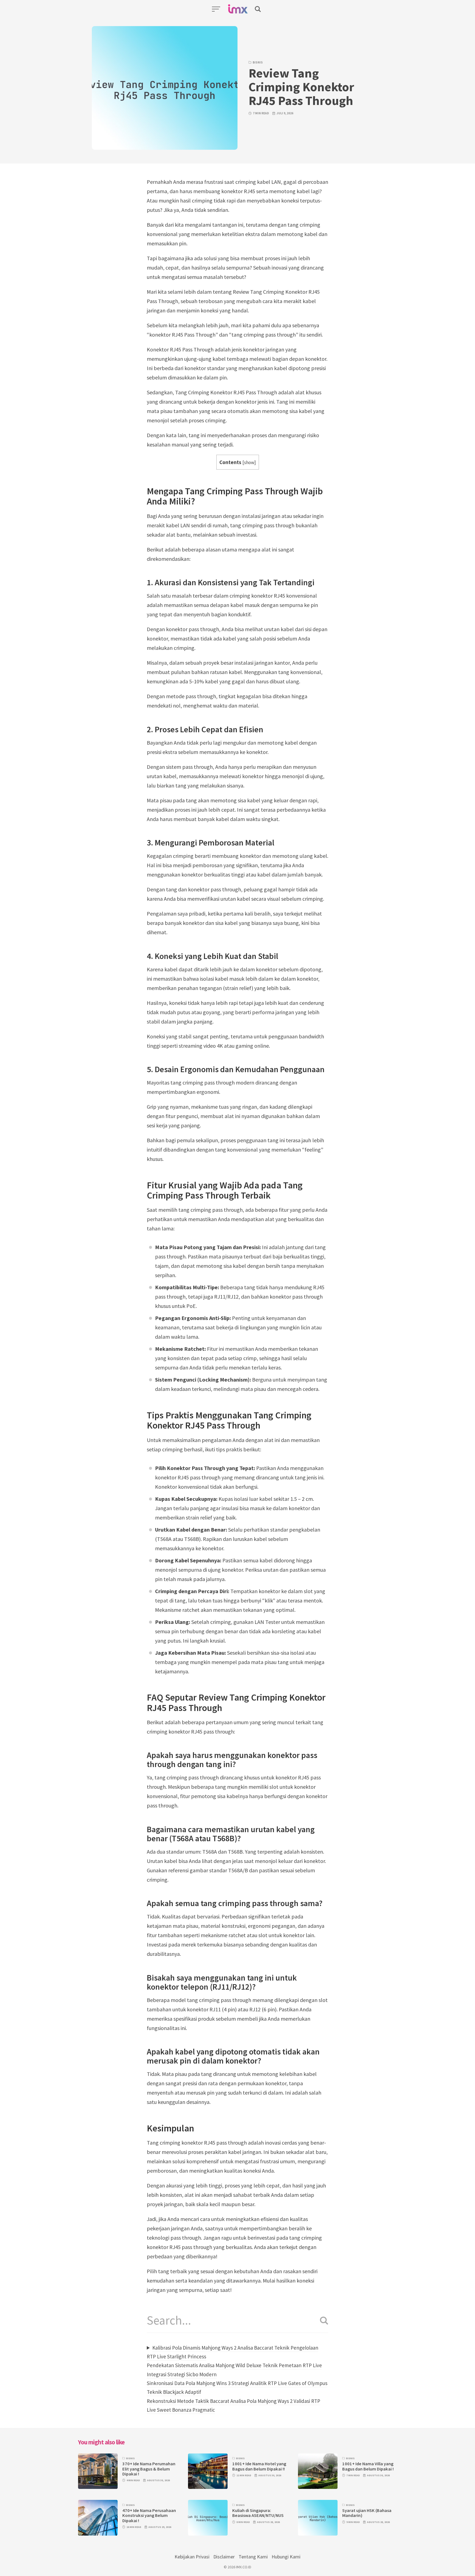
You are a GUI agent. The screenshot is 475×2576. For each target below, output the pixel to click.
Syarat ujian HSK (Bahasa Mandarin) (367, 2513)
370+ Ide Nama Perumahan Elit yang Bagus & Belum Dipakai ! (149, 2469)
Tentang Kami (253, 2557)
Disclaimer (224, 2557)
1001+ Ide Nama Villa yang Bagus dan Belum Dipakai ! (368, 2466)
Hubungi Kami (286, 2557)
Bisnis (258, 62)
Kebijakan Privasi (192, 2557)
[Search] (322, 2321)
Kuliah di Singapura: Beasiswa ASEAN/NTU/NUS (258, 2513)
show (249, 462)
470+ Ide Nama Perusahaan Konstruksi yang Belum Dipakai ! (149, 2516)
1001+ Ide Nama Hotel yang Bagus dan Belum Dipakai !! (259, 2466)
